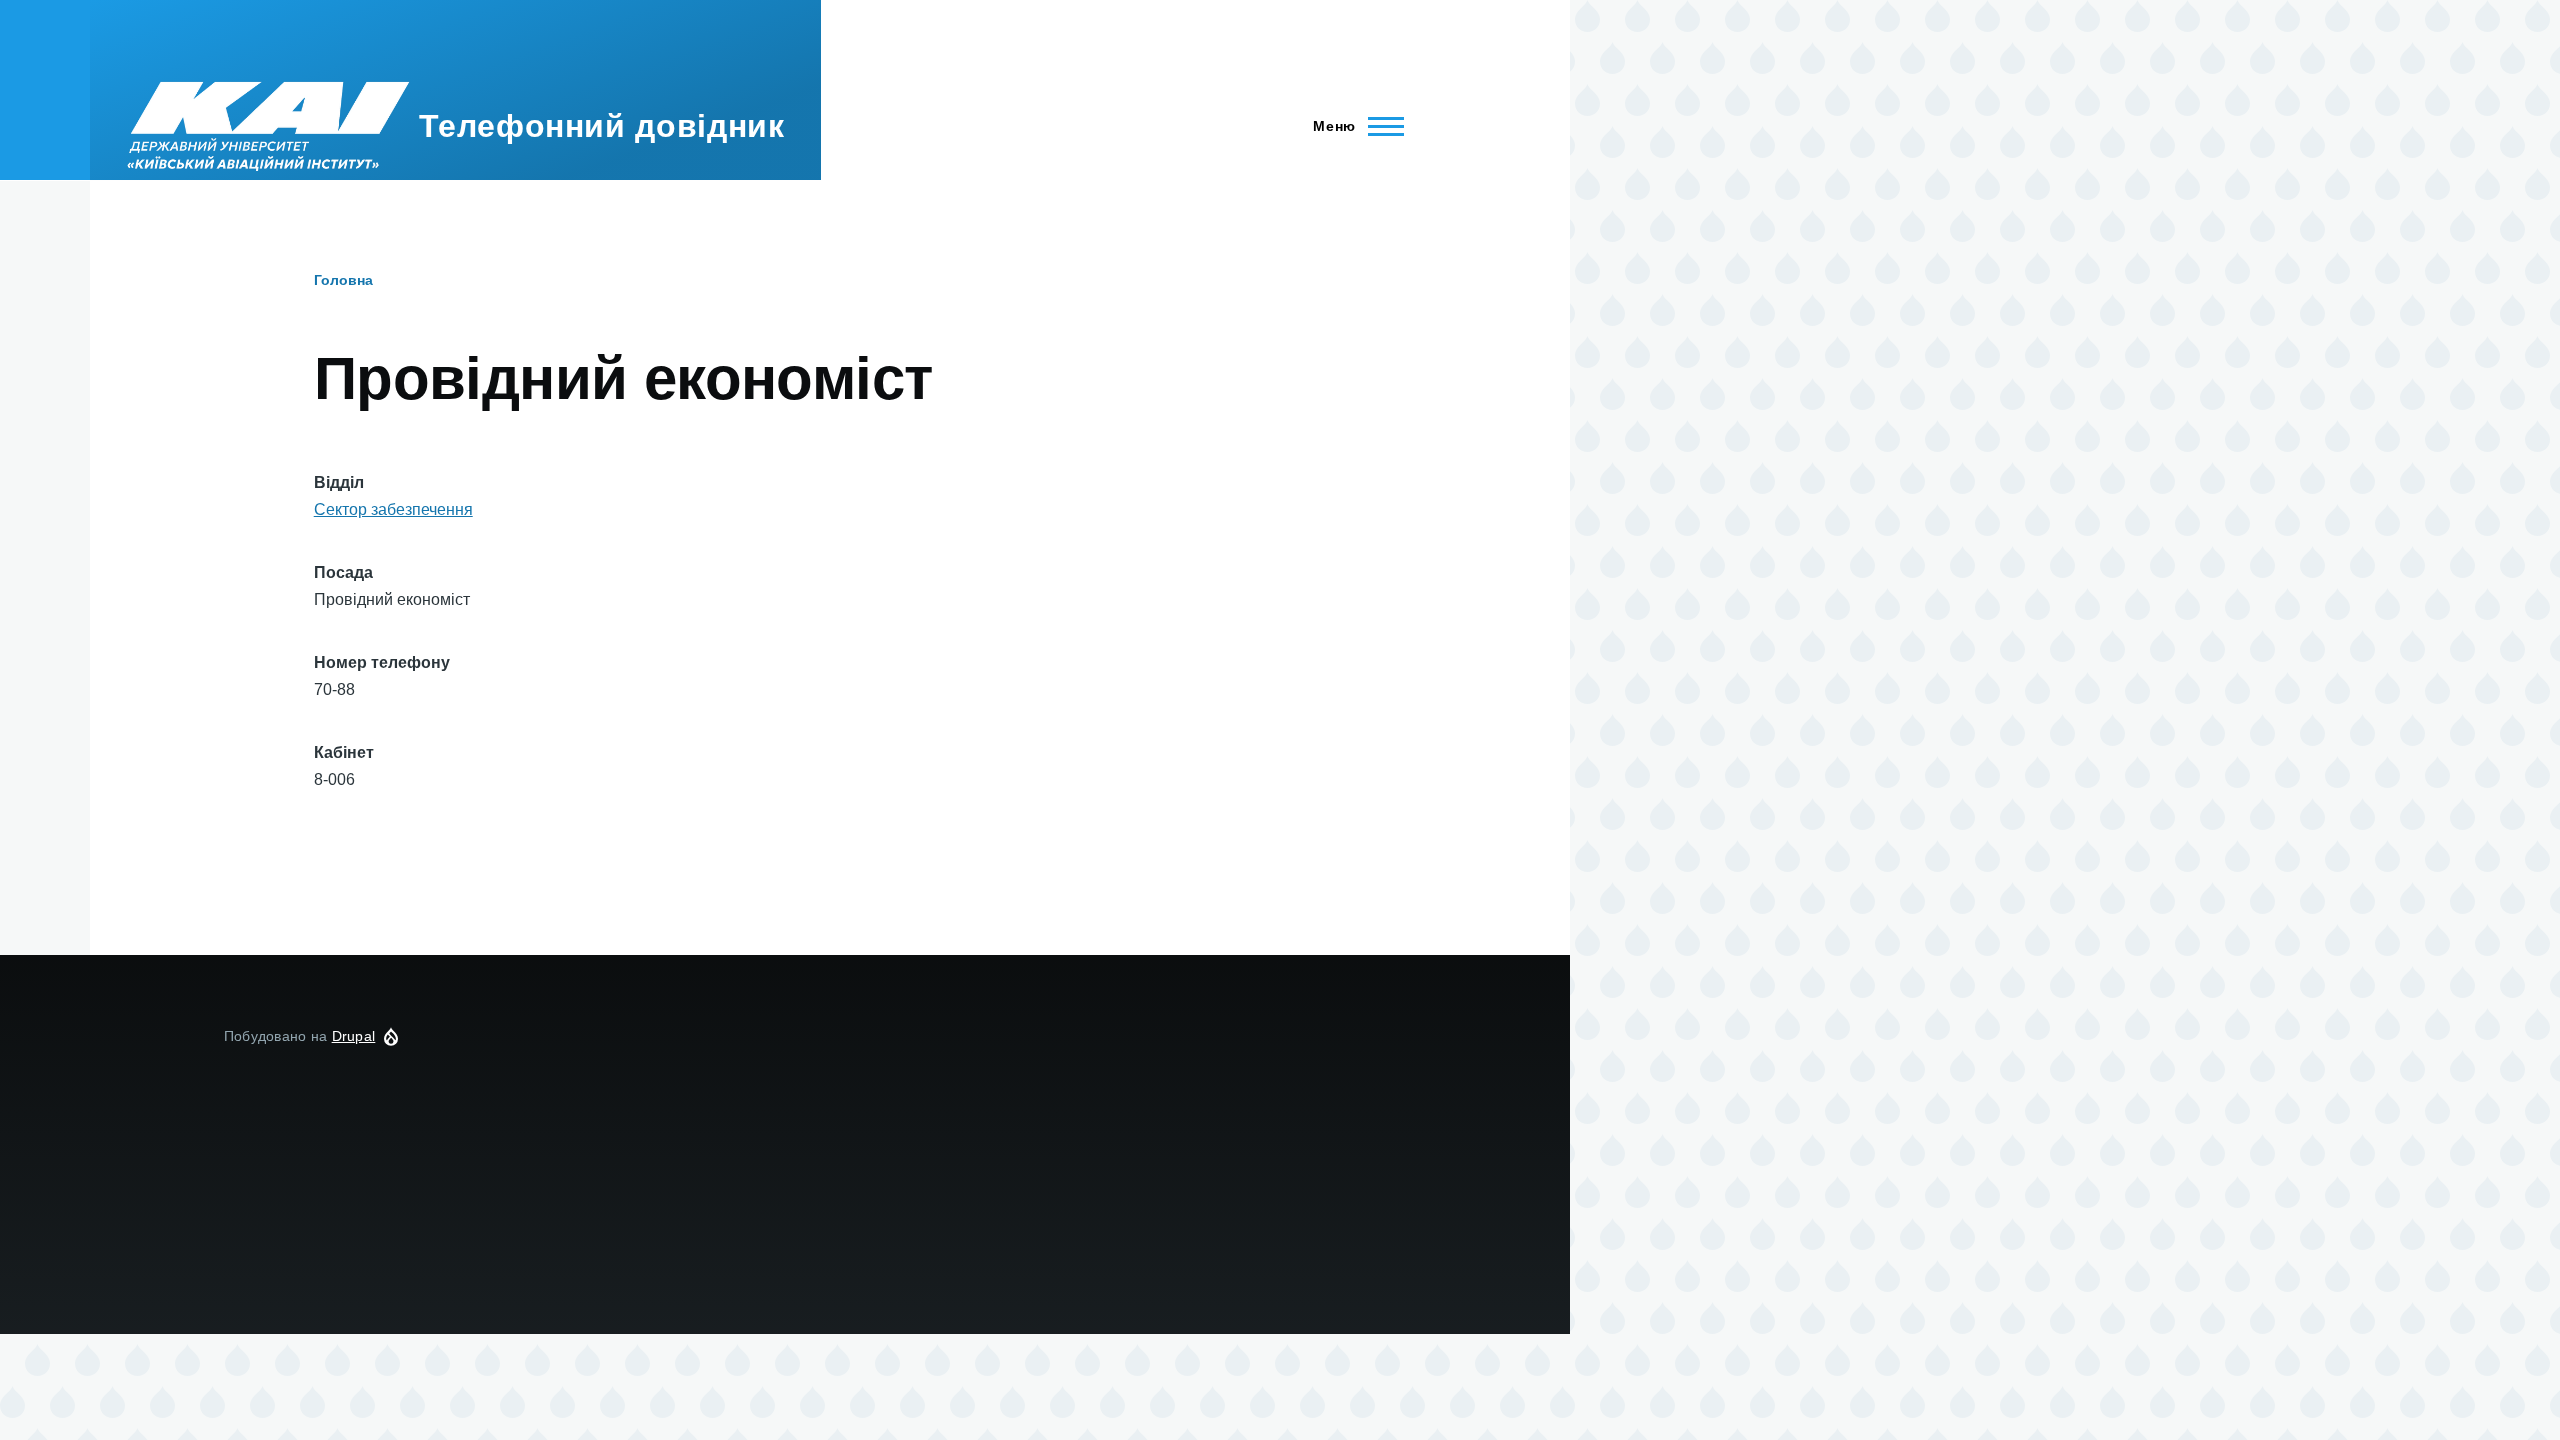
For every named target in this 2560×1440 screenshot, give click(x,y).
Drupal (354, 1036)
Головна (343, 280)
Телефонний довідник (601, 126)
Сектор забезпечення (393, 509)
